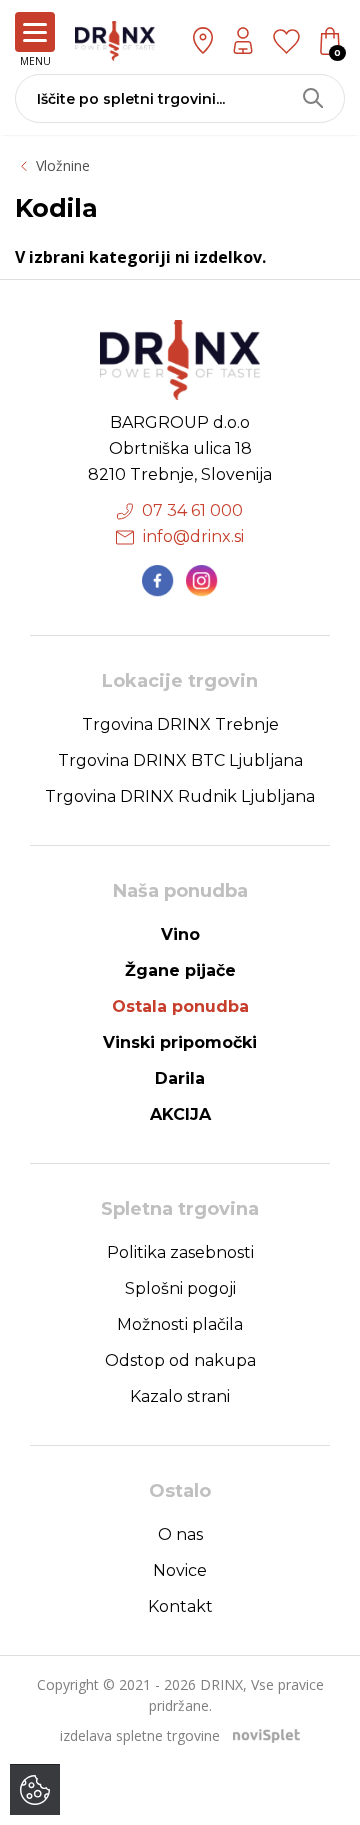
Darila (180, 1078)
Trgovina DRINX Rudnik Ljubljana (180, 796)
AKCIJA (180, 1114)
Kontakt (180, 1606)
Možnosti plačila (180, 1324)
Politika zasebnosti (180, 1252)
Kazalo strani (180, 1396)
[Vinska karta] (286, 40)
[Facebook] (158, 581)
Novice (180, 1570)
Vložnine (63, 165)
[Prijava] (243, 40)
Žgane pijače (180, 970)
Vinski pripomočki (180, 1042)
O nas (180, 1534)
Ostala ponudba (180, 1006)
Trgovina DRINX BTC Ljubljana (180, 760)
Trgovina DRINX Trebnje (180, 724)
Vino (180, 934)
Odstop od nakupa (180, 1360)
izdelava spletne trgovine (140, 1735)
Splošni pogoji (180, 1288)
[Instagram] (202, 581)
